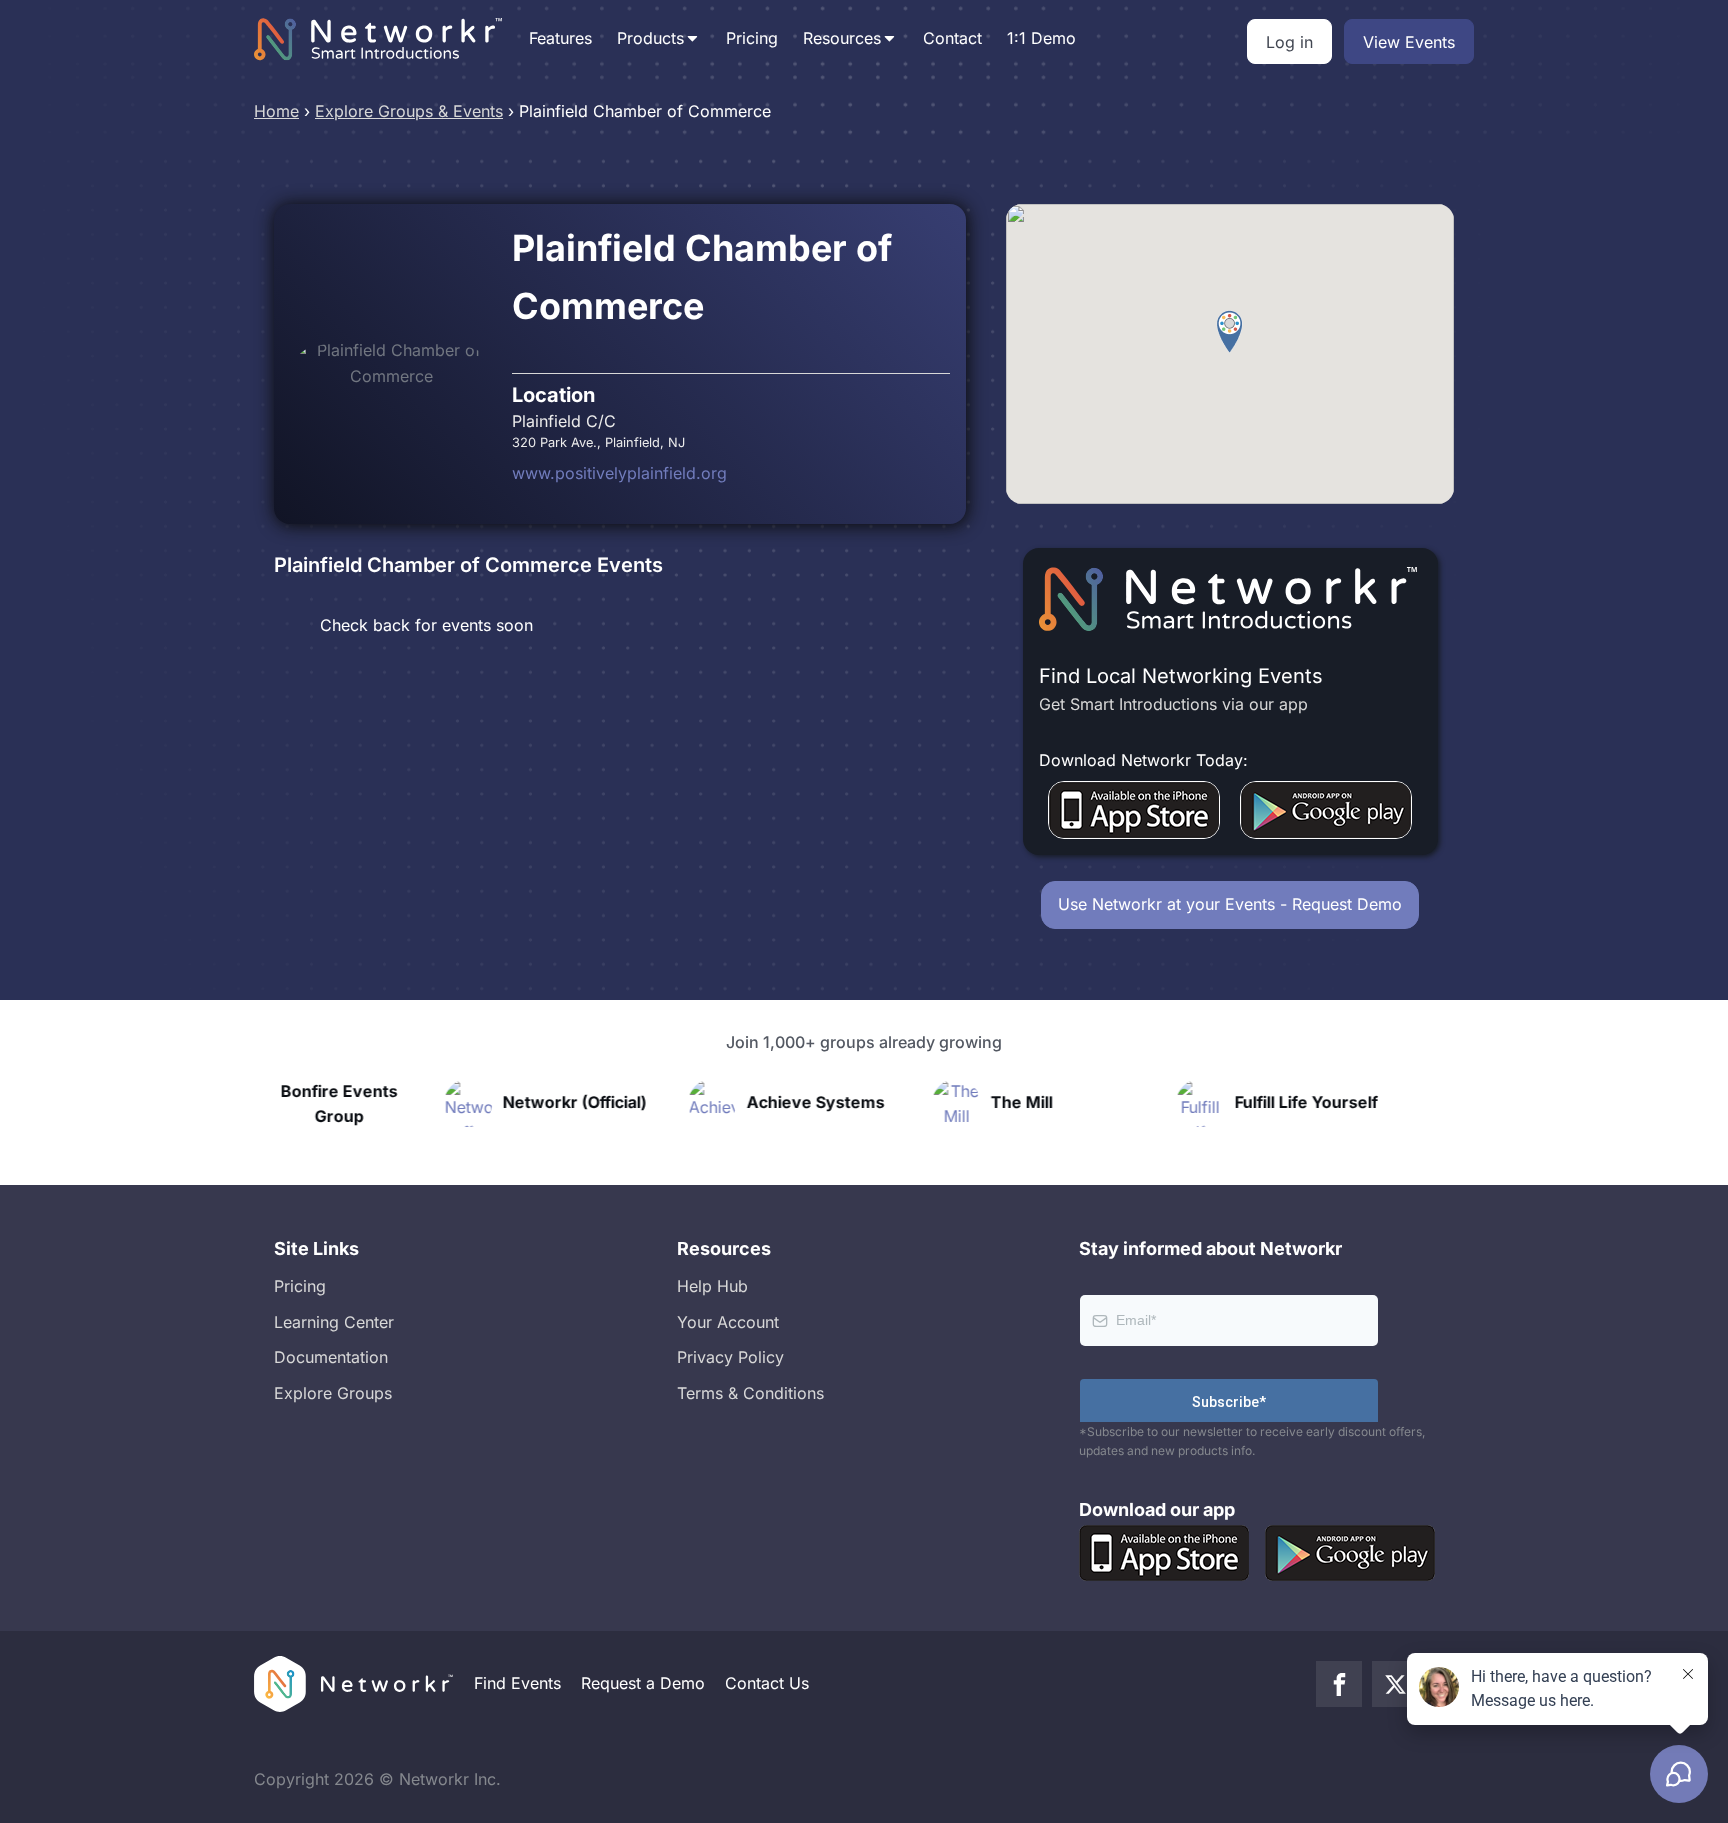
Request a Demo (643, 1683)
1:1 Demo (1041, 38)
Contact (952, 38)
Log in (1289, 42)
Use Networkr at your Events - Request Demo (1230, 904)
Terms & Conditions (750, 1393)
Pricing (752, 38)
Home (276, 111)
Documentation (331, 1357)
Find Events (517, 1683)
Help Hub (712, 1286)
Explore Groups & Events (409, 111)
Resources (842, 38)
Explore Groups (333, 1393)
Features (560, 38)
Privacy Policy (730, 1357)
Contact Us (767, 1683)
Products (650, 38)
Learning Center (334, 1322)
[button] (1229, 332)
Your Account (728, 1322)
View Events (1409, 42)
